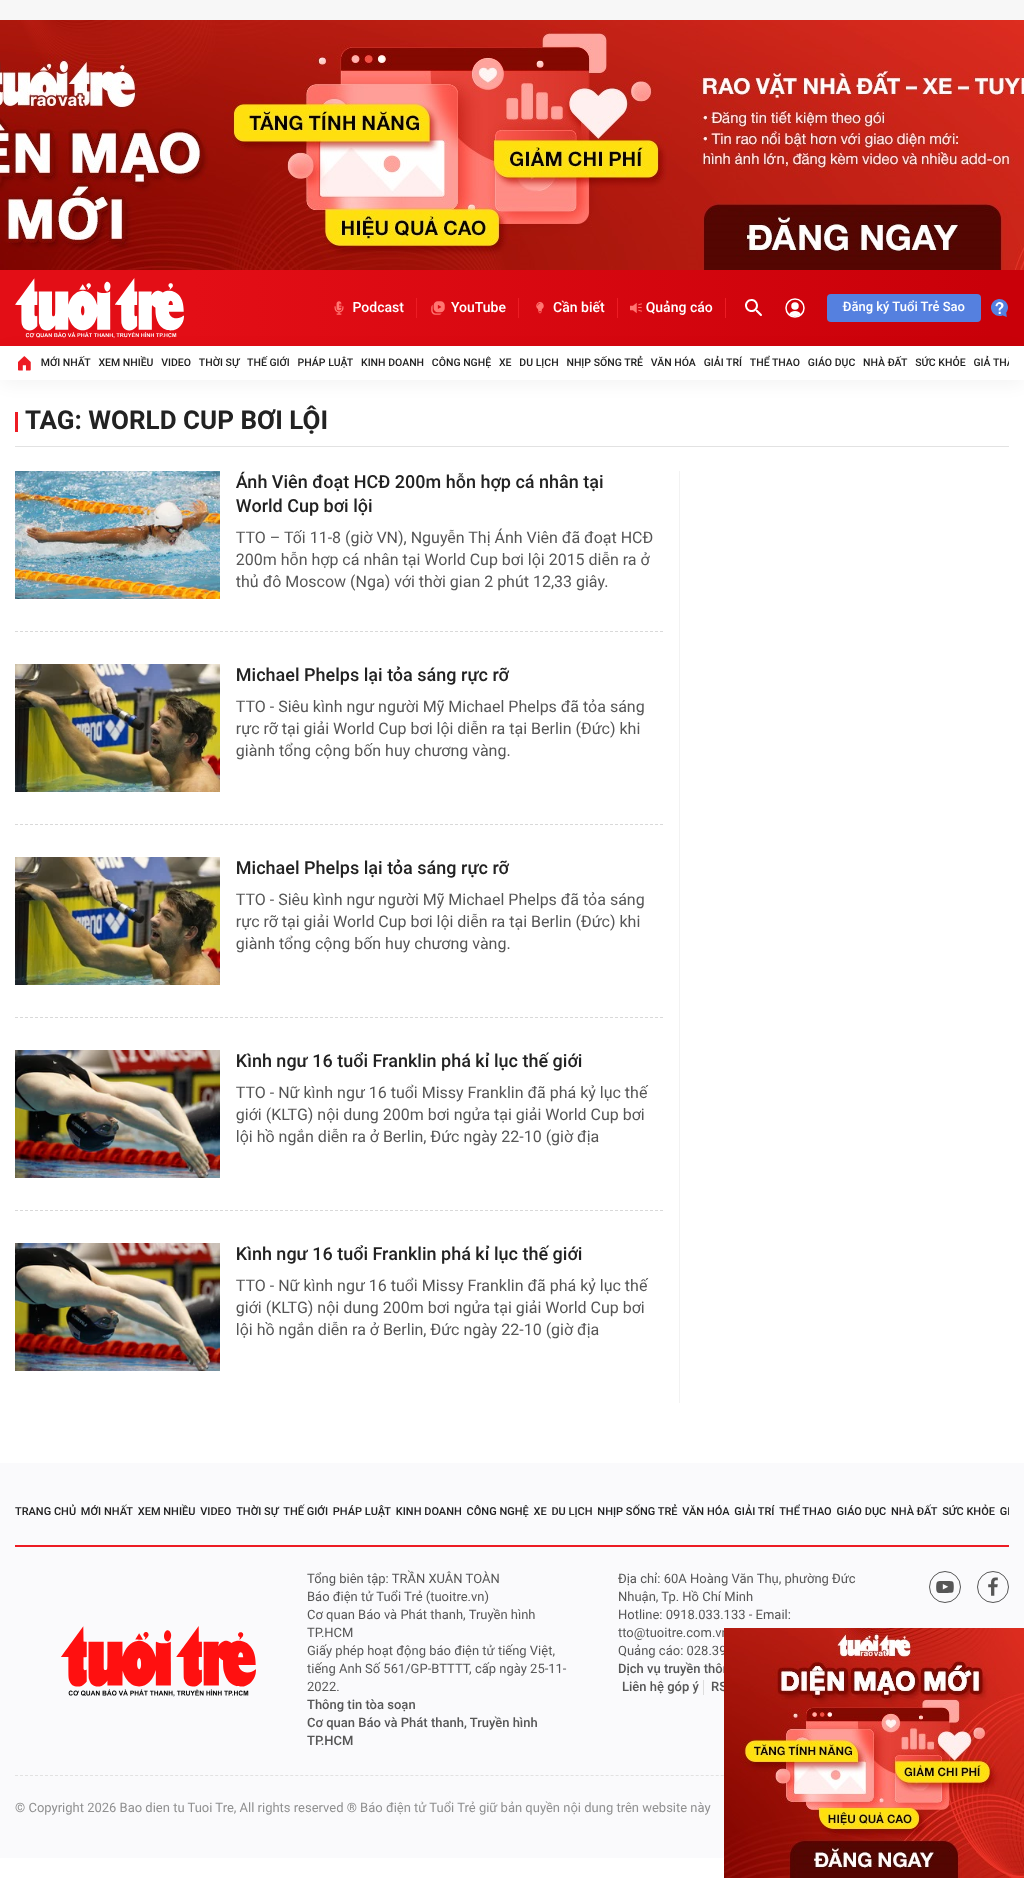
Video (176, 362)
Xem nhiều (125, 362)
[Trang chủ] (24, 363)
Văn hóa (673, 362)
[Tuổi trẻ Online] (161, 1661)
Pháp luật (326, 362)
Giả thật (996, 362)
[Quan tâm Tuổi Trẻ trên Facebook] (993, 1587)
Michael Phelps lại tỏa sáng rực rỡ (372, 675)
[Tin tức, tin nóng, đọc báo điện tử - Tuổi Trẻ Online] (99, 308)
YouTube (478, 308)
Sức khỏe (940, 362)
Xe (505, 362)
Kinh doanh (392, 362)
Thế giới (268, 362)
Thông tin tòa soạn (361, 1705)
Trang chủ (45, 1511)
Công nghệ (461, 362)
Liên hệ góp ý (660, 1687)
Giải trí (723, 362)
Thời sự (219, 362)
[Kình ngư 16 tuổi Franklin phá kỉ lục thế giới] (117, 1114)
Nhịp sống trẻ (604, 362)
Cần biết (579, 308)
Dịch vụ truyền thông (677, 1669)
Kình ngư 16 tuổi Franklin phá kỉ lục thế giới (409, 1061)
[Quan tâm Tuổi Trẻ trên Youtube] (945, 1587)
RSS (723, 1687)
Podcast (378, 308)
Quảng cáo (679, 308)
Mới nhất (66, 362)
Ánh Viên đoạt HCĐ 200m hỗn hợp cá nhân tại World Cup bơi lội (420, 494)
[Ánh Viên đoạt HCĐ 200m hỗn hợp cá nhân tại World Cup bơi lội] (117, 535)
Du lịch (538, 362)
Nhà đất (885, 362)
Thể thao (775, 362)
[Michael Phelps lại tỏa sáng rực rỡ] (117, 728)
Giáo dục (832, 362)
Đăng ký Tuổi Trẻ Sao (904, 307)
